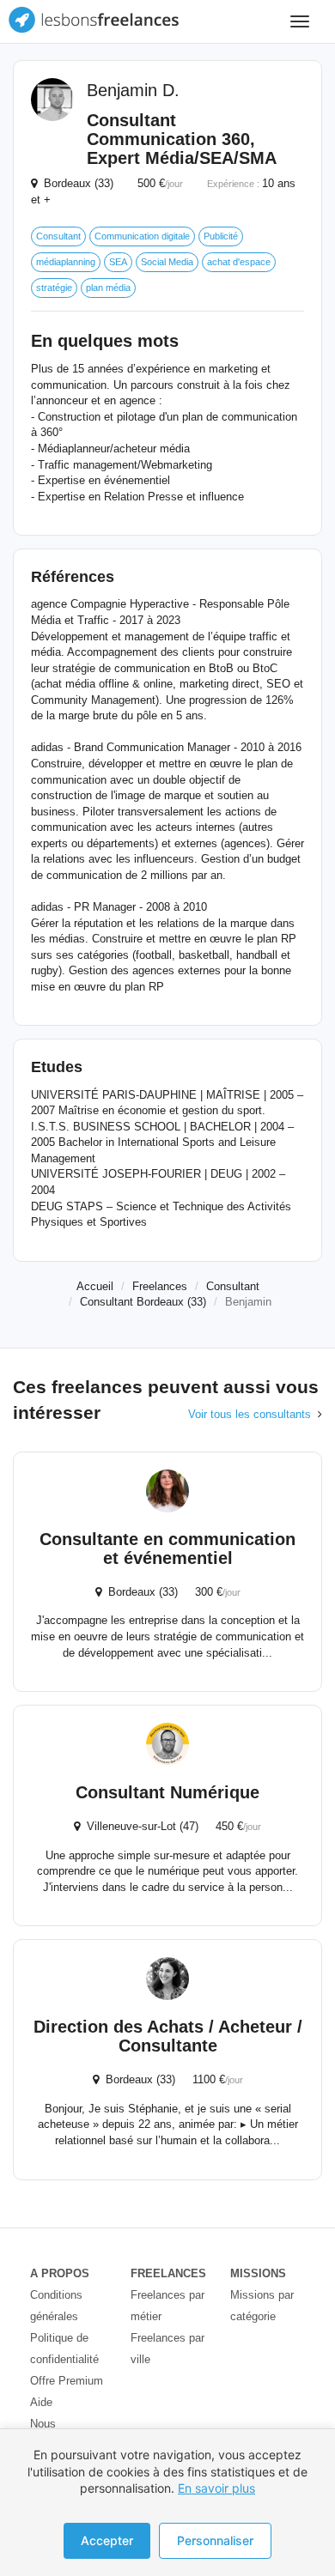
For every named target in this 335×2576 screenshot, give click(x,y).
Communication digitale (142, 236)
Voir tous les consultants (250, 1414)
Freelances (160, 1286)
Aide (41, 2402)
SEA (118, 262)
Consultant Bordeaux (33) (143, 1302)
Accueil (95, 1286)
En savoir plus (216, 2488)
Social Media (167, 262)
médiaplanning (66, 262)
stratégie (54, 288)
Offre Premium (67, 2381)
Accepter (107, 2540)
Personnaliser (215, 2540)
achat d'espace (239, 262)
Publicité (221, 236)
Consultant (58, 236)
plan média (108, 288)
